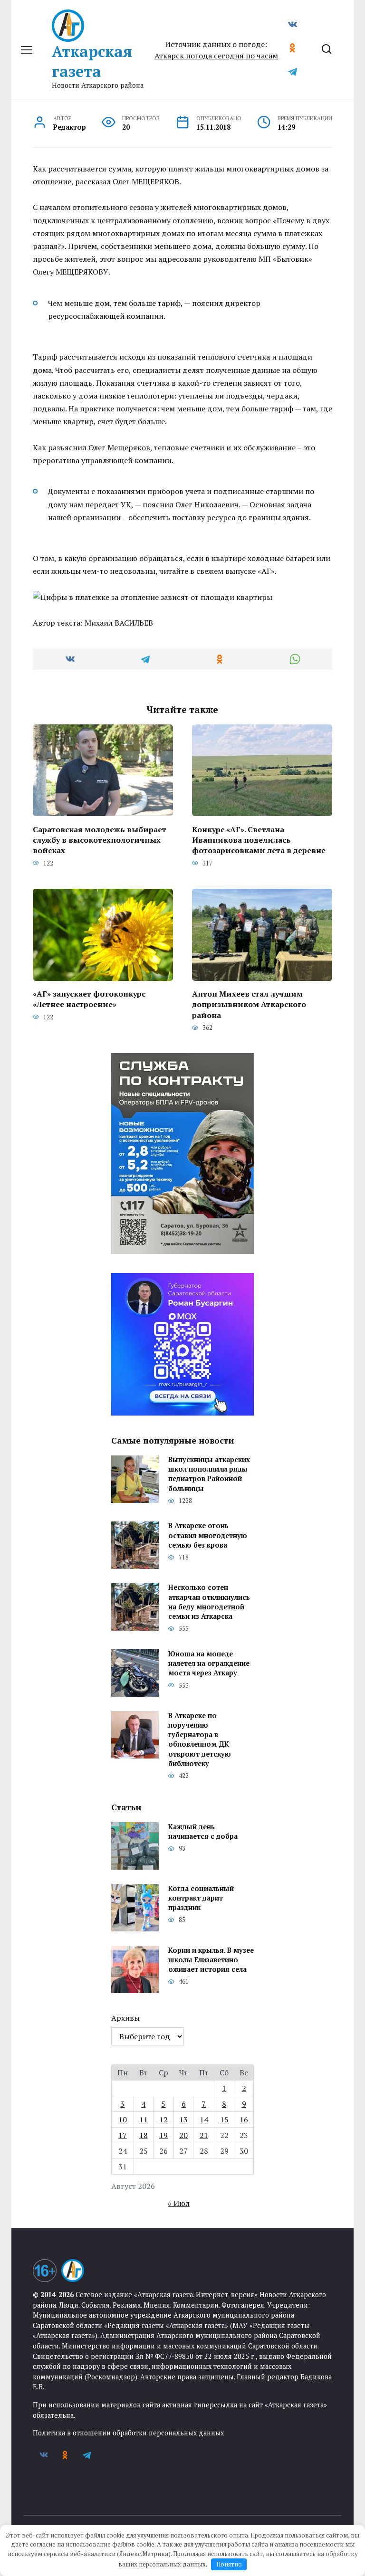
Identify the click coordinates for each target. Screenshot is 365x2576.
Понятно (229, 2564)
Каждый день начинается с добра (203, 1831)
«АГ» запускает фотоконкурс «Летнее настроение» (89, 999)
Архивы (125, 2018)
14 (204, 2120)
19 (163, 2135)
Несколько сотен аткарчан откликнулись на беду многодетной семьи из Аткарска (209, 1602)
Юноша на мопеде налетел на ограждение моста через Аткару (209, 1663)
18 (144, 2135)
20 (183, 2135)
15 (224, 2120)
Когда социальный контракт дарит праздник (201, 1898)
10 (123, 2120)
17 (123, 2135)
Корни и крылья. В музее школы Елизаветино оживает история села (211, 1960)
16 (244, 2120)
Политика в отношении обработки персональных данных (128, 2433)
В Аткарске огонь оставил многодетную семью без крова (208, 1535)
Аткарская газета (92, 61)
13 (183, 2120)
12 (163, 2120)
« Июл (179, 2203)
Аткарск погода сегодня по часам (216, 56)
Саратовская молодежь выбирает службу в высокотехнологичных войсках (100, 840)
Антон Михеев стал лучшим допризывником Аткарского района (249, 1004)
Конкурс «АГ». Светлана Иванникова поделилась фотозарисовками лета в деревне (259, 840)
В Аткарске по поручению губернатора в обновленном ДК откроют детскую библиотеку (200, 1740)
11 (144, 2120)
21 (204, 2135)
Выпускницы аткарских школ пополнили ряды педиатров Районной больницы (209, 1474)
